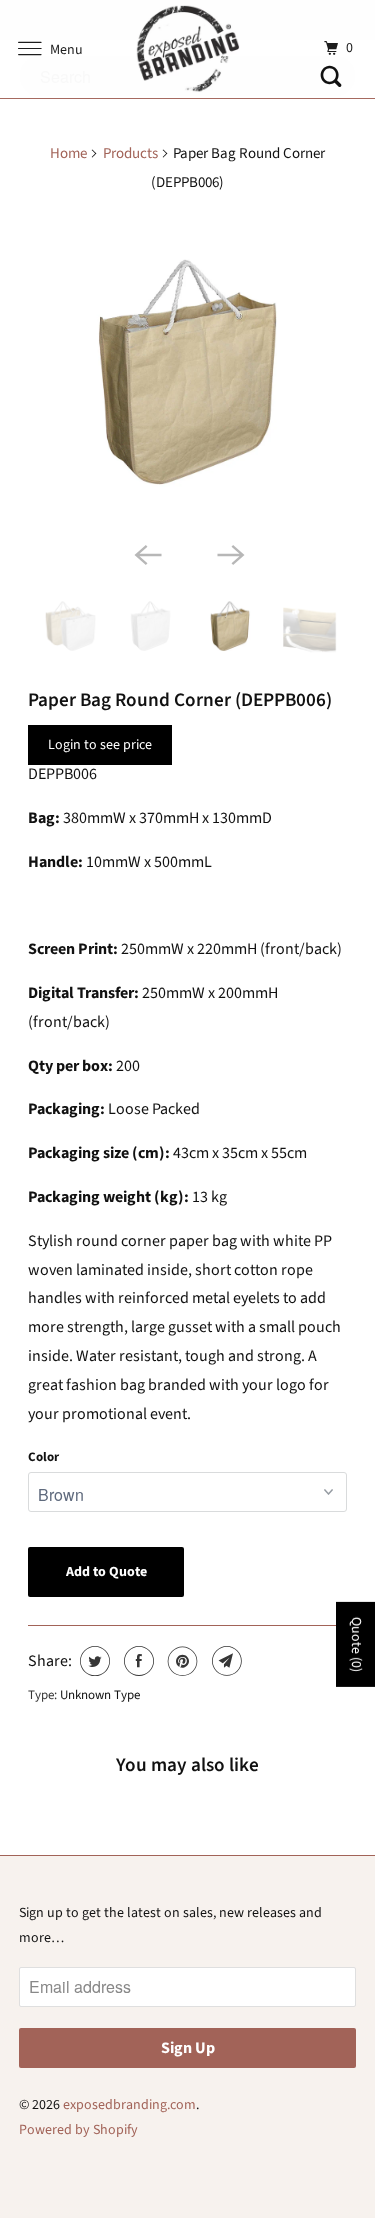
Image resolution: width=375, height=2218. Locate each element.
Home (68, 153)
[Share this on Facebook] (136, 1661)
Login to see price (100, 745)
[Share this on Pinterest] (180, 1661)
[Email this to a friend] (224, 1661)
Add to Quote (106, 1572)
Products (130, 153)
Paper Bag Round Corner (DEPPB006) (180, 700)
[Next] (229, 553)
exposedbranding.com (129, 2105)
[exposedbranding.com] (188, 49)
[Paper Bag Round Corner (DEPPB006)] (187, 372)
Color (43, 1457)
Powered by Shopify (78, 2130)
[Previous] (146, 553)
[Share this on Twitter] (92, 1661)
